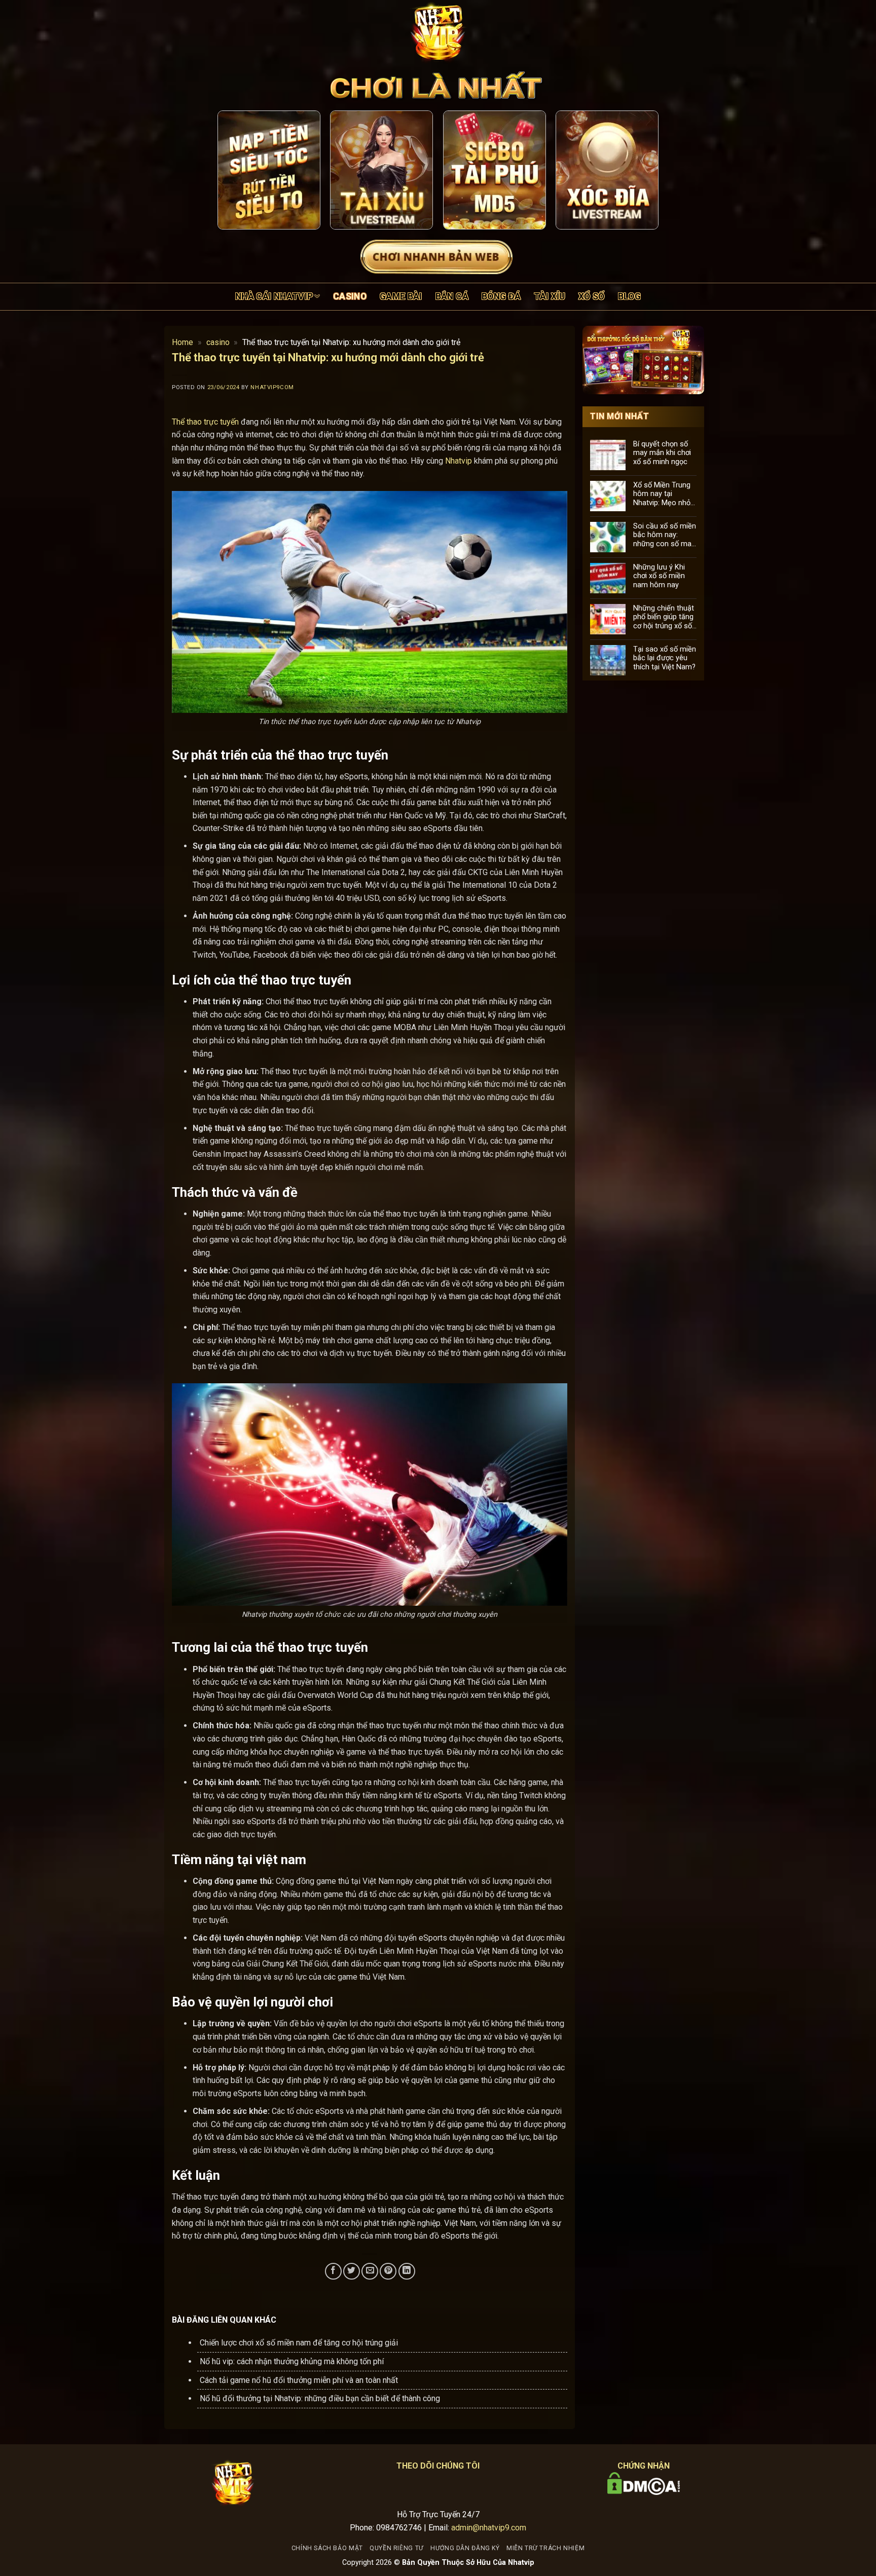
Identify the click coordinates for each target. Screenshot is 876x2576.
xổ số (592, 296)
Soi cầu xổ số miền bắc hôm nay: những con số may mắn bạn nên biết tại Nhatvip (665, 535)
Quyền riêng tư (397, 2548)
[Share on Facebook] (333, 2271)
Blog (629, 296)
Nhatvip (459, 461)
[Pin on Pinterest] (388, 2271)
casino (350, 296)
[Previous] (234, 170)
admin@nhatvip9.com (489, 2528)
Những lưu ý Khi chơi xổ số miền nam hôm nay (659, 576)
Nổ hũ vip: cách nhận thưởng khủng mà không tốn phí (292, 2361)
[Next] (642, 170)
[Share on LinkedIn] (407, 2271)
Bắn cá (452, 296)
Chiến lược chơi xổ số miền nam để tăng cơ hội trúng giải (299, 2343)
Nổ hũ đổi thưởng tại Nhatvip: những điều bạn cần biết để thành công (320, 2398)
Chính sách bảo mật (327, 2548)
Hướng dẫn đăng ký (465, 2548)
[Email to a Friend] (370, 2271)
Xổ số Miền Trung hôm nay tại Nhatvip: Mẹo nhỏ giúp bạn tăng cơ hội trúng (662, 494)
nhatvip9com (272, 387)
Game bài (401, 296)
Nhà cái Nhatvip (274, 296)
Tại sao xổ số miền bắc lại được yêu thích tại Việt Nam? (665, 658)
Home (182, 342)
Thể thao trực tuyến (205, 422)
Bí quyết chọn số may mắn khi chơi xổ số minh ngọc (662, 452)
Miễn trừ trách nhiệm (545, 2548)
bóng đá (501, 296)
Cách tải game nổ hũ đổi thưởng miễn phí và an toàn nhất (299, 2380)
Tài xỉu (549, 296)
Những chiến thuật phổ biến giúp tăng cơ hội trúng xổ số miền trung (664, 617)
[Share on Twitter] (352, 2271)
